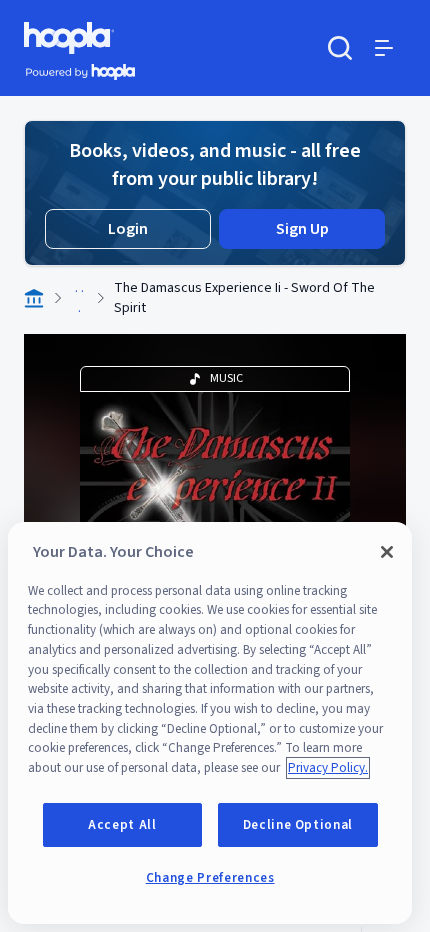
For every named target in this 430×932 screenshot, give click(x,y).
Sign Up (302, 229)
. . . (79, 298)
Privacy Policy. (328, 768)
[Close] (387, 552)
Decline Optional (298, 825)
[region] (210, 723)
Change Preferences (210, 878)
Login (128, 229)
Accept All (122, 825)
